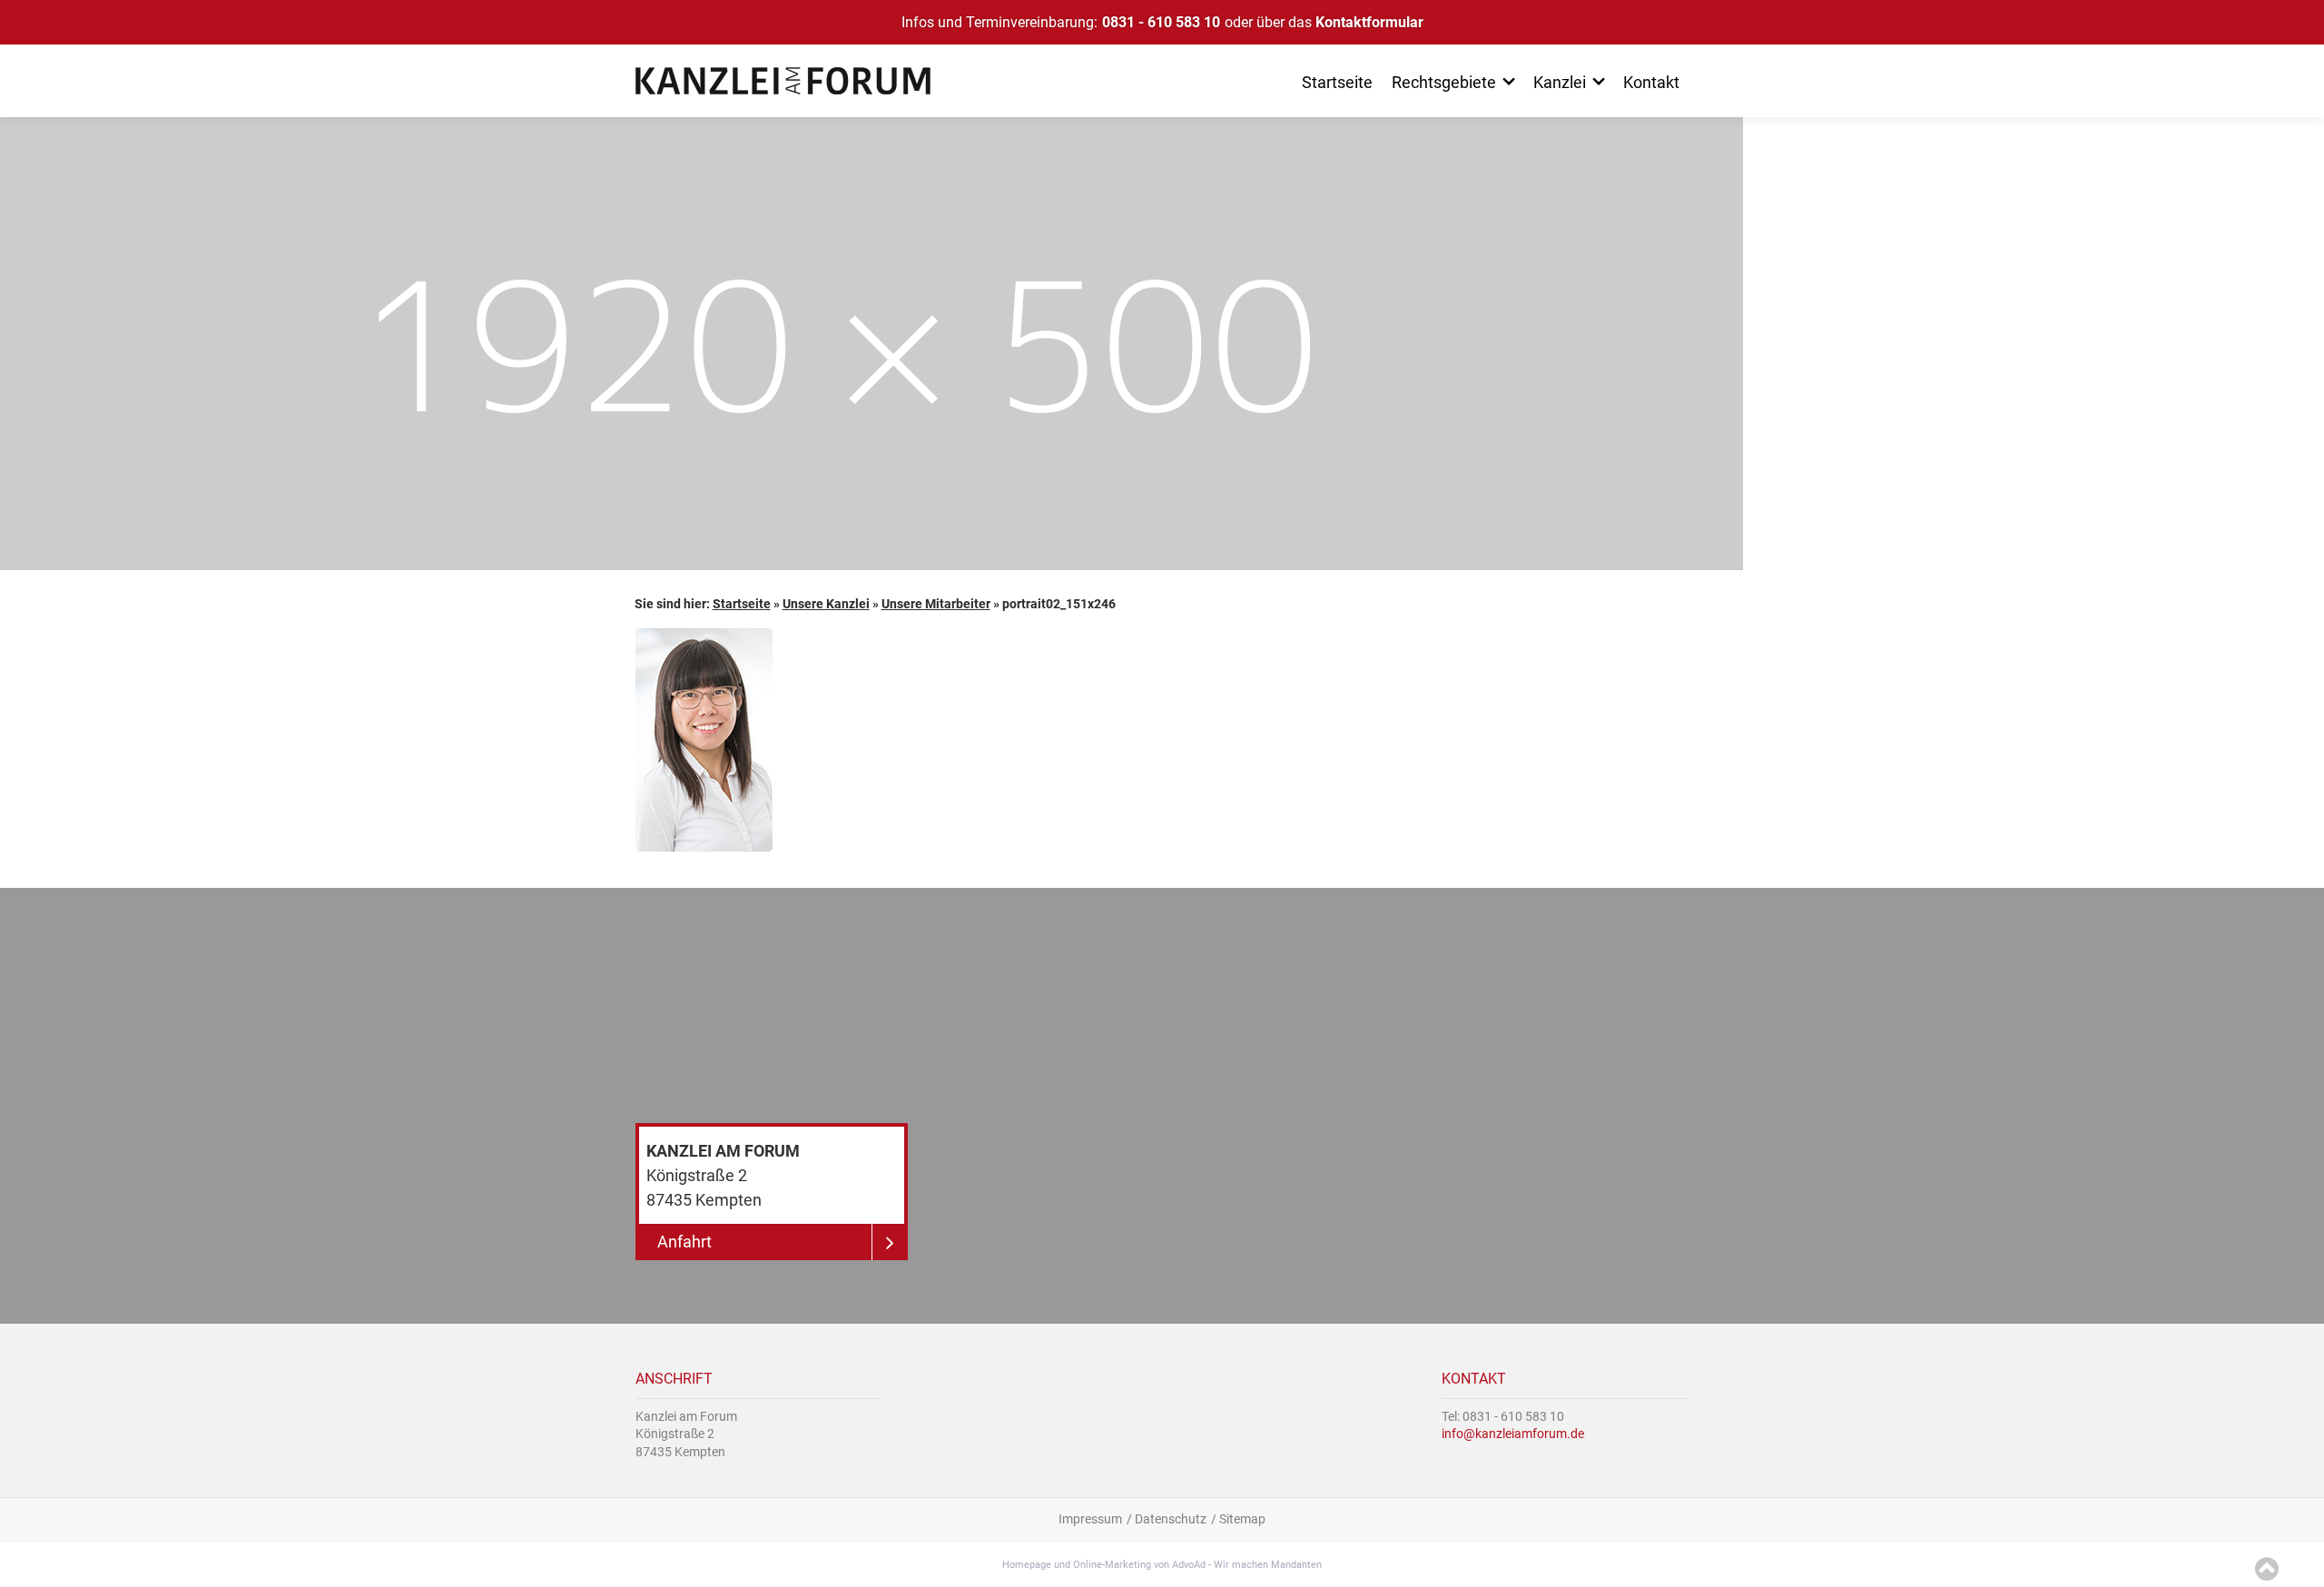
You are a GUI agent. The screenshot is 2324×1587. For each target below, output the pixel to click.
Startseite (742, 604)
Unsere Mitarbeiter (936, 604)
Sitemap (1242, 1519)
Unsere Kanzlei (826, 604)
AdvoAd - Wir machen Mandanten (1247, 1565)
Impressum (1090, 1519)
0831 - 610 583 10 (1161, 22)
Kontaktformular (1369, 22)
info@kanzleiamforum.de (1513, 1434)
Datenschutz (1171, 1519)
